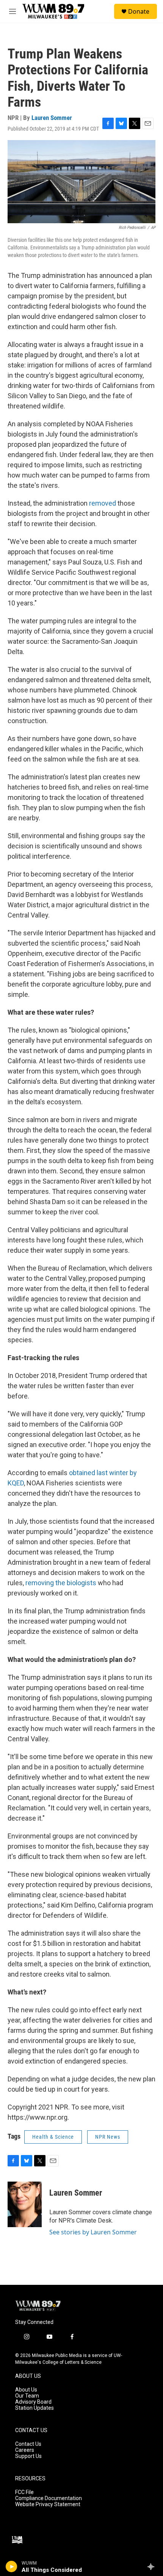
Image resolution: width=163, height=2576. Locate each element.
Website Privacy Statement (48, 2504)
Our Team (27, 2396)
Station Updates (34, 2408)
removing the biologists (61, 1583)
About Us (26, 2390)
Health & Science (53, 2137)
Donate (139, 11)
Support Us (28, 2456)
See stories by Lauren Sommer (93, 2232)
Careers (25, 2450)
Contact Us (28, 2444)
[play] (12, 2567)
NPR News (108, 2137)
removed (103, 503)
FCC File (24, 2492)
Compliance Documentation (49, 2498)
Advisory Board (33, 2402)
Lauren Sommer (52, 118)
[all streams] (153, 2567)
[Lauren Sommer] (25, 2204)
